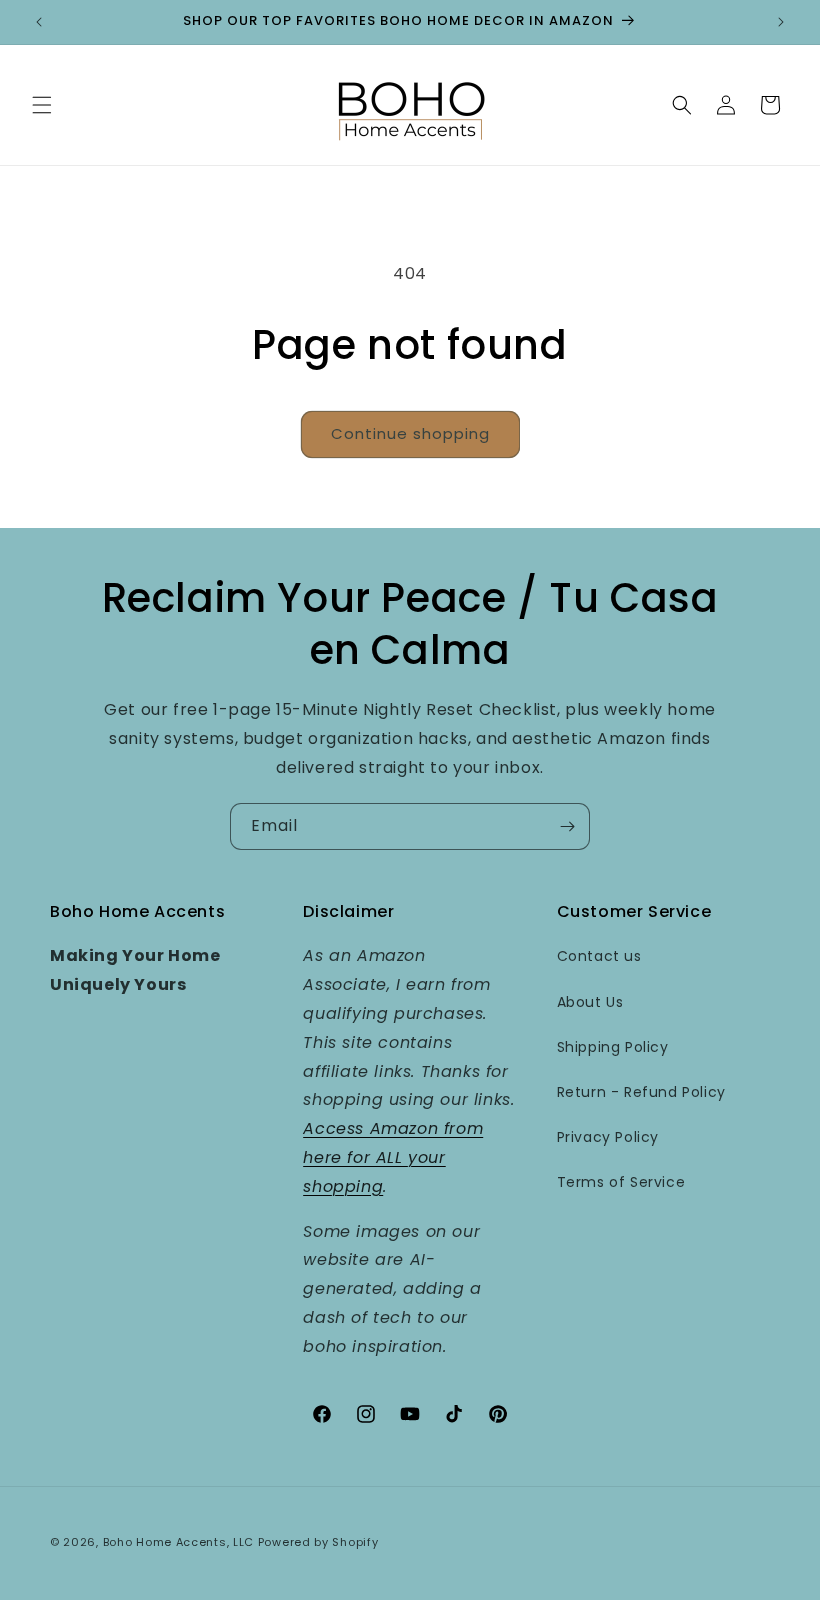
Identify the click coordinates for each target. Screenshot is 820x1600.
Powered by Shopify (318, 1542)
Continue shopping (410, 433)
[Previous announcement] (39, 22)
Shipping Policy (613, 1047)
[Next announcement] (781, 22)
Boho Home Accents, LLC (178, 1542)
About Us (590, 1002)
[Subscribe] (567, 826)
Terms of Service (621, 1182)
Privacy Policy (608, 1137)
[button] (42, 105)
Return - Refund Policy (641, 1092)
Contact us (599, 956)
